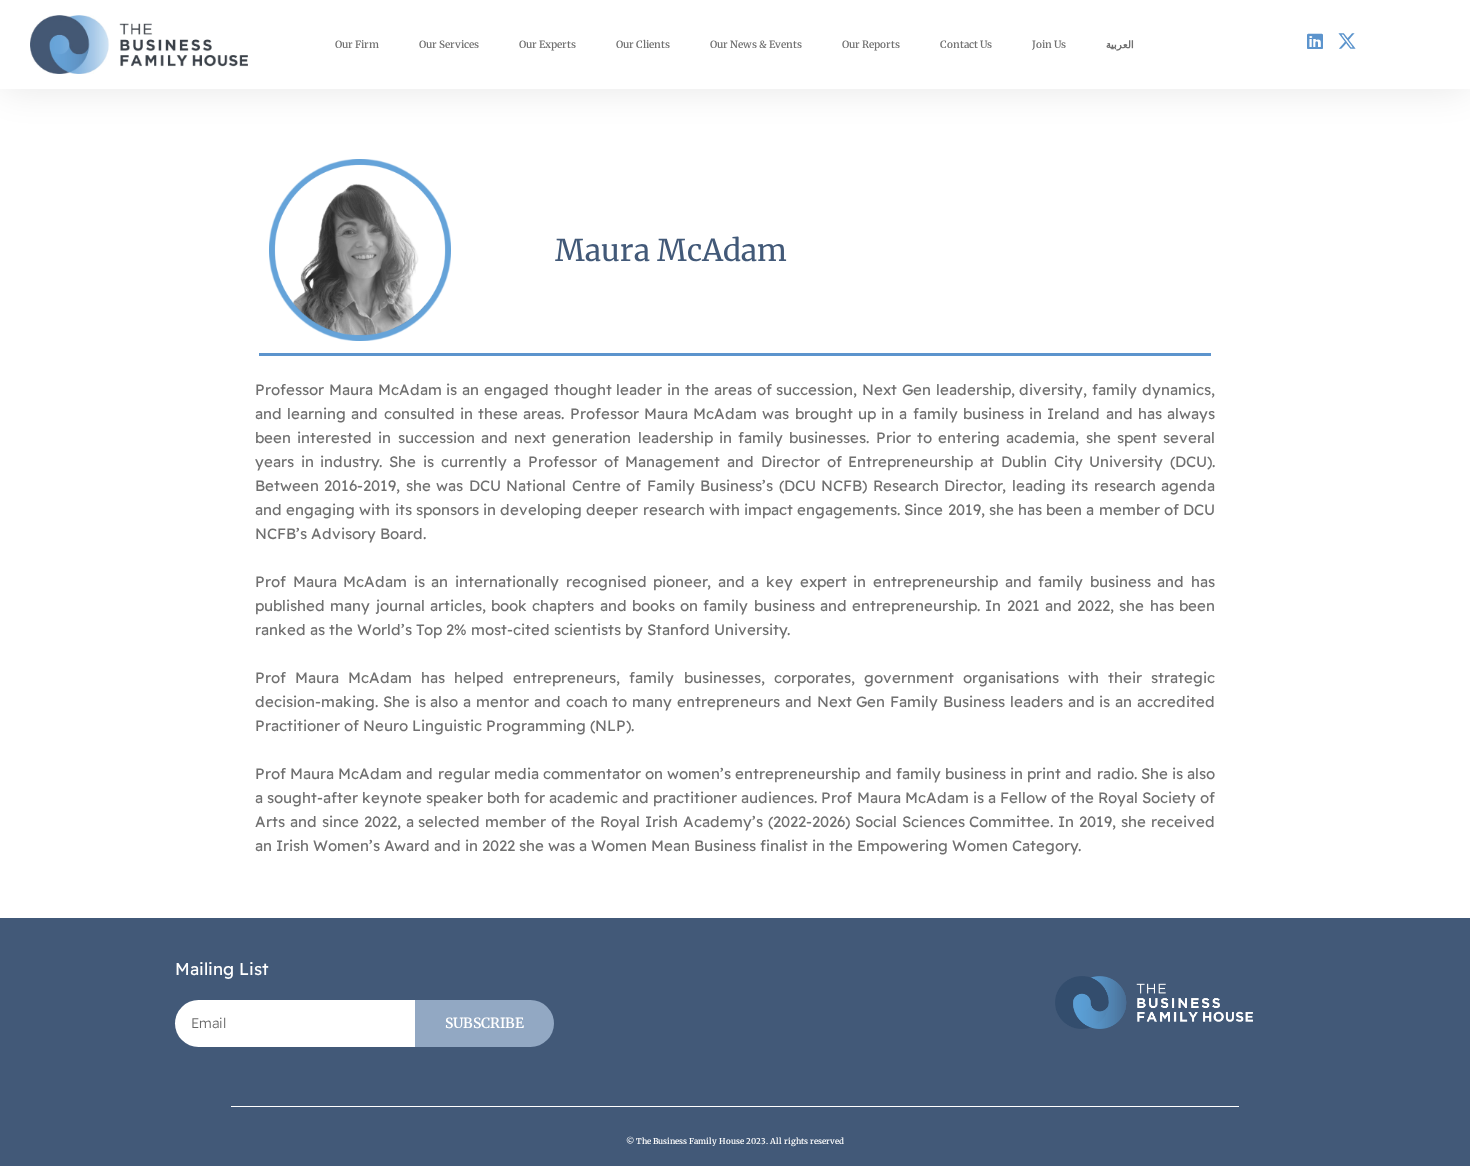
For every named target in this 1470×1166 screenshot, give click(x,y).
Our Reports (871, 44)
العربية (1120, 44)
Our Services (449, 44)
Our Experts (547, 44)
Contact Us (966, 44)
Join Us (1049, 44)
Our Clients (643, 44)
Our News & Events (756, 44)
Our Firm (357, 44)
